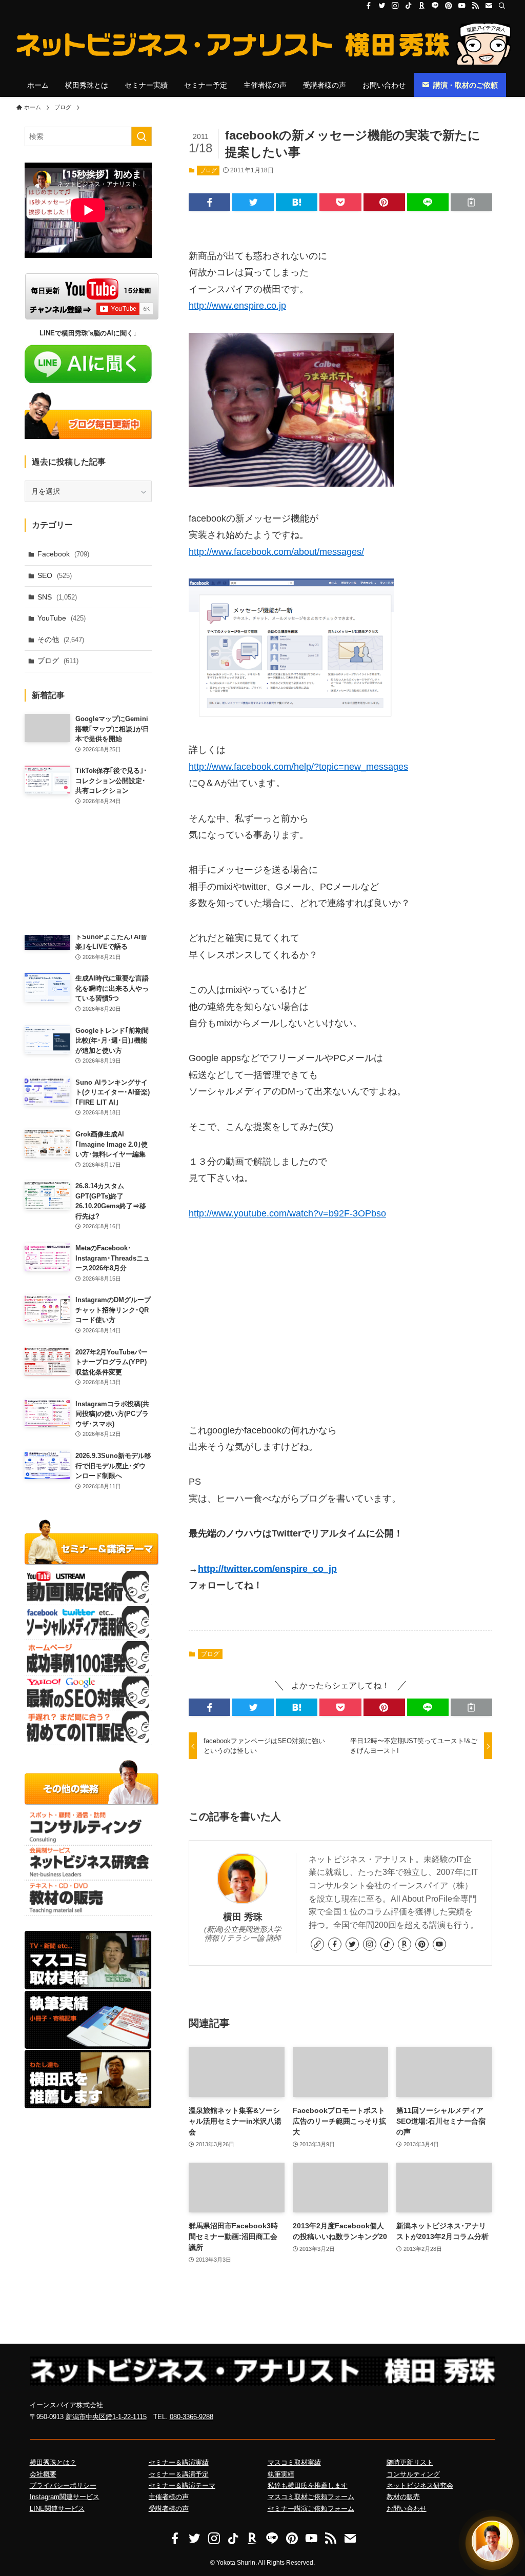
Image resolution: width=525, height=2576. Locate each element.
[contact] (489, 6)
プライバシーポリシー (63, 2485)
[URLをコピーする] (471, 202)
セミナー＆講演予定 (179, 2474)
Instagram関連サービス (65, 2497)
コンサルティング (413, 2474)
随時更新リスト (410, 2462)
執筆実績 (281, 2474)
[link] (317, 1944)
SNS (57, 597)
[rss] (475, 6)
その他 (61, 640)
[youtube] (462, 6)
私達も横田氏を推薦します (308, 2485)
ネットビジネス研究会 (420, 2485)
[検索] (502, 6)
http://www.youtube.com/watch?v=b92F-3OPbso (287, 1213)
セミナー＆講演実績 (179, 2462)
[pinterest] (449, 6)
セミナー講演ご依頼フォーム (311, 2509)
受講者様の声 (169, 2509)
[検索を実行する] (142, 136)
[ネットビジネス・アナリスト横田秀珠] (262, 44)
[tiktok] (409, 6)
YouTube (62, 618)
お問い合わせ (407, 2509)
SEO (55, 575)
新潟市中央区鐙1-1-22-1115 (106, 2417)
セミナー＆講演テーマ (182, 2485)
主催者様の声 (169, 2497)
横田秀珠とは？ (53, 2462)
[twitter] (382, 6)
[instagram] (395, 6)
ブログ (208, 170)
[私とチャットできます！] (492, 2541)
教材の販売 (403, 2497)
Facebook (63, 554)
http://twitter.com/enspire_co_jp (267, 1569)
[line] (435, 6)
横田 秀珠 (243, 1917)
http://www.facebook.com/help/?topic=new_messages (298, 767)
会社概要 (43, 2474)
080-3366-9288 (191, 2417)
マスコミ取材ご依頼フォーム (311, 2497)
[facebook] (369, 6)
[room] (422, 6)
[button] (209, 202)
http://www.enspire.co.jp (237, 306)
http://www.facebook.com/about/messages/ (276, 552)
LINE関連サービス (57, 2509)
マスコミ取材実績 (294, 2462)
